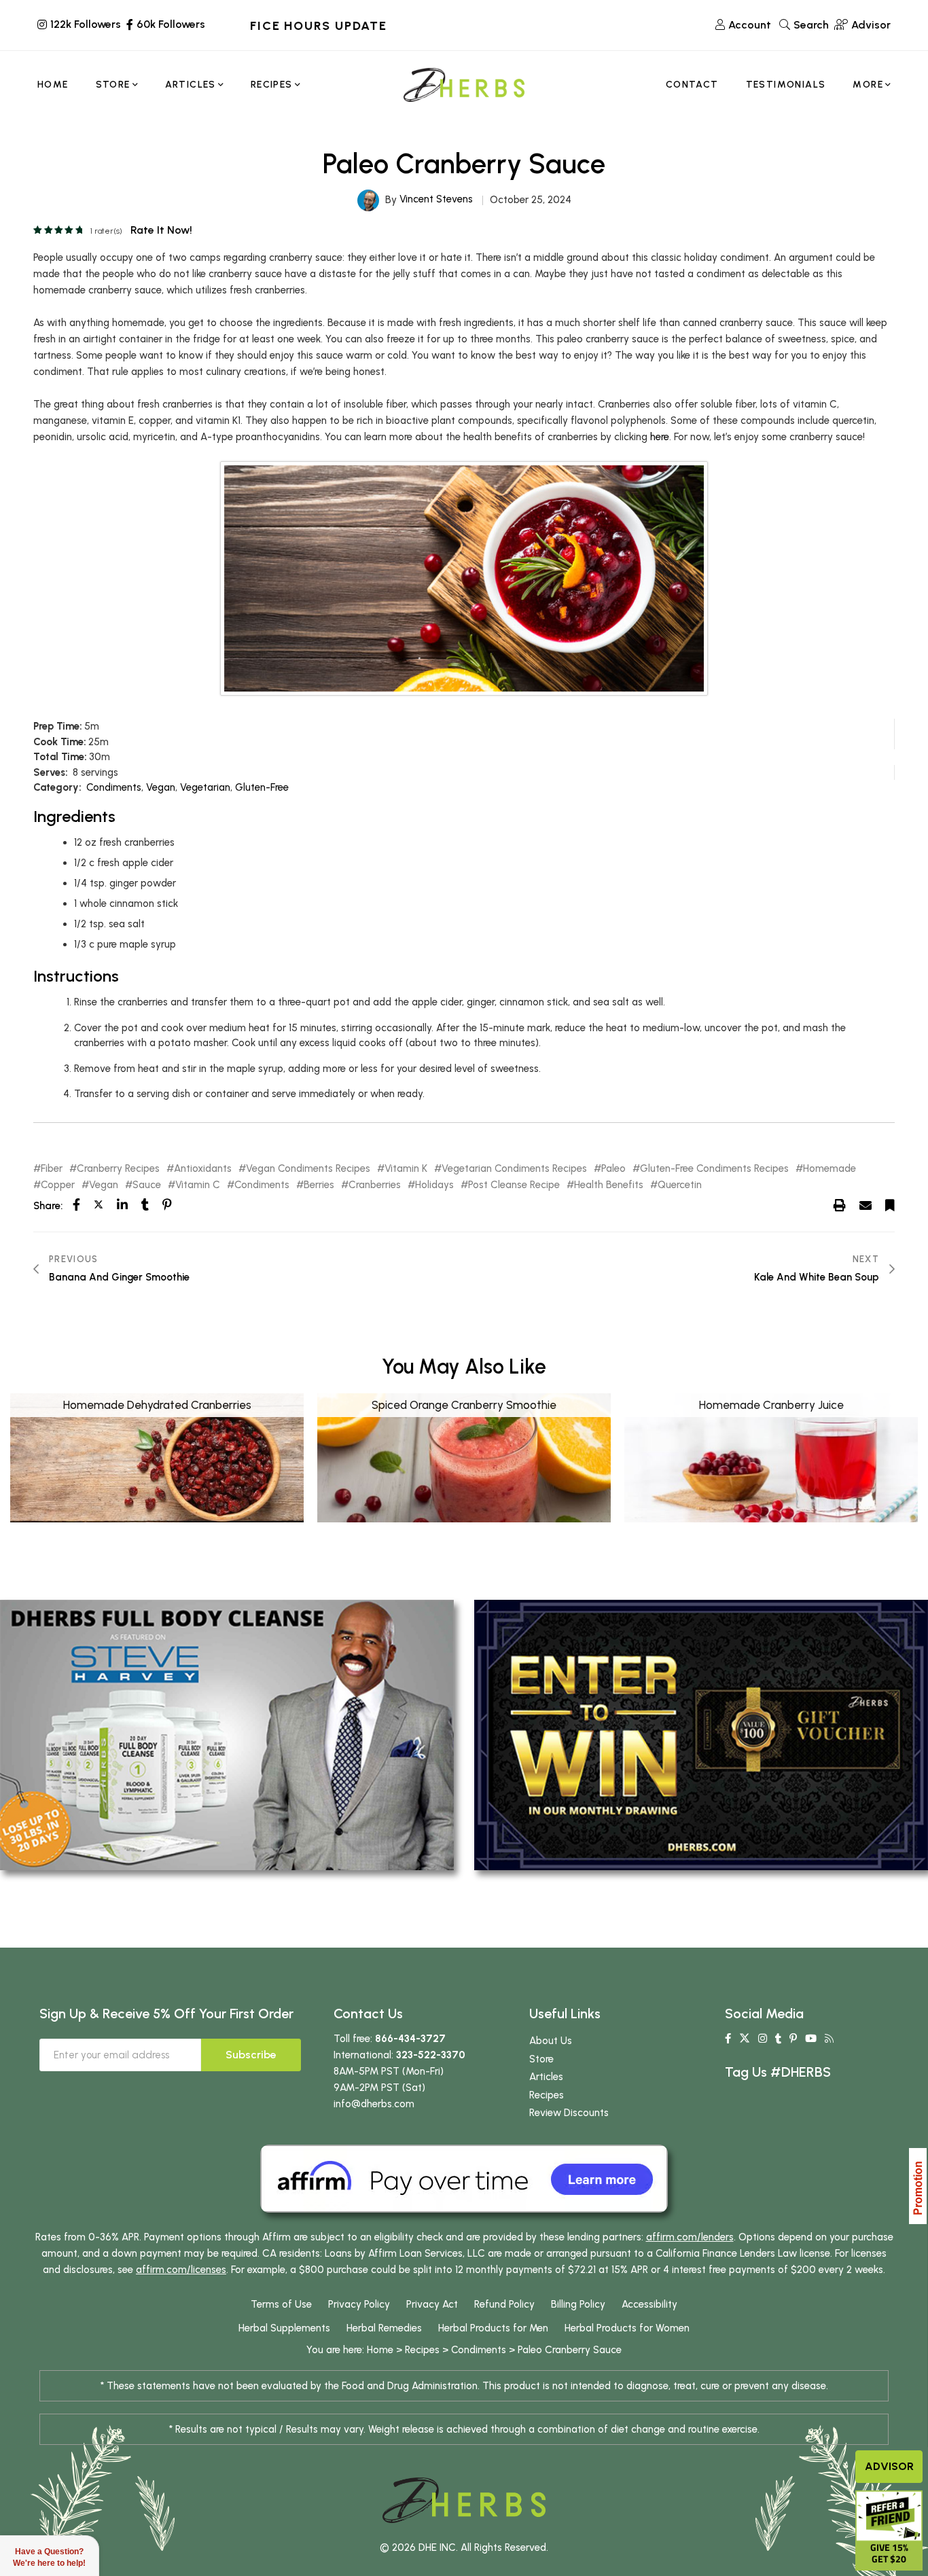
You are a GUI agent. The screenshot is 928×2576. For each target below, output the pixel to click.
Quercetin (680, 1185)
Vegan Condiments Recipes (308, 1169)
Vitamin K (406, 1169)
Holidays (434, 1185)
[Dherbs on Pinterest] (793, 2039)
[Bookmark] (890, 1205)
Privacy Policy (359, 2304)
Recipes (547, 2095)
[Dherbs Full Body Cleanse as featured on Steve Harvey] (227, 1734)
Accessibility (649, 2304)
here (660, 437)
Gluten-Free (262, 787)
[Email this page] (865, 1205)
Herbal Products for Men (493, 2328)
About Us (551, 2041)
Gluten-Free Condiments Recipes (714, 1169)
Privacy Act (432, 2304)
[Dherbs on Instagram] (763, 2039)
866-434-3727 (410, 2039)
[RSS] (829, 2039)
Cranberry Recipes (118, 1169)
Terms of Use (281, 2304)
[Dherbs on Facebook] (728, 2039)
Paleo (613, 1169)
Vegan (161, 787)
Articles (546, 2077)
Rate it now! (161, 230)
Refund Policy (504, 2304)
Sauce (147, 1185)
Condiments (114, 787)
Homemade (829, 1169)
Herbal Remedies (384, 2328)
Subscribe (251, 2055)
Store (541, 2059)
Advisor (889, 2466)
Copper (58, 1185)
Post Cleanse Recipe (514, 1185)
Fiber (52, 1169)
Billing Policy (578, 2304)
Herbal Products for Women (627, 2328)
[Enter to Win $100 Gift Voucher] (701, 1734)
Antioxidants (203, 1169)
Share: (48, 1206)
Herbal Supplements (284, 2328)
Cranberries (375, 1185)
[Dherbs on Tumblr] (778, 2039)
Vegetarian (205, 787)
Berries (319, 1185)
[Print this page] (840, 1205)
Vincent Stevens (436, 199)
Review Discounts (569, 2113)
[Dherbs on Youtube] (811, 2039)
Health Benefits (609, 1185)
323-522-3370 (431, 2055)
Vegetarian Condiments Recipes (514, 1169)
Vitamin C (198, 1185)
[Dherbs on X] (745, 2039)
